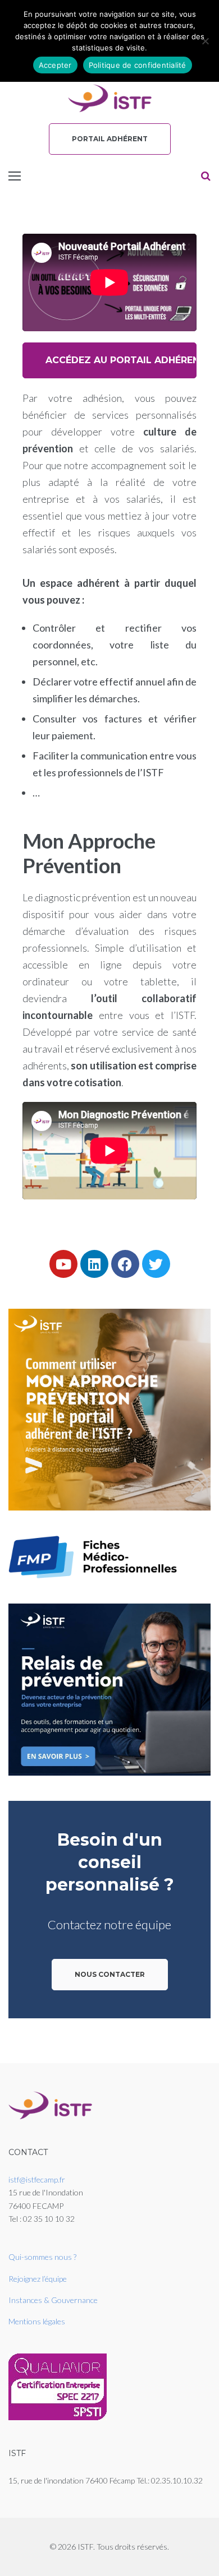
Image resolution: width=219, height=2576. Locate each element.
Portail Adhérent (110, 139)
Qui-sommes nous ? (42, 2257)
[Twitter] (156, 1264)
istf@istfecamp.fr (37, 2179)
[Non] (205, 41)
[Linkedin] (94, 1264)
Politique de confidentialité (138, 65)
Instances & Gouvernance (53, 2300)
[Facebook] (125, 1264)
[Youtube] (63, 1264)
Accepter (55, 65)
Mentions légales (37, 2321)
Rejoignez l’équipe (38, 2279)
